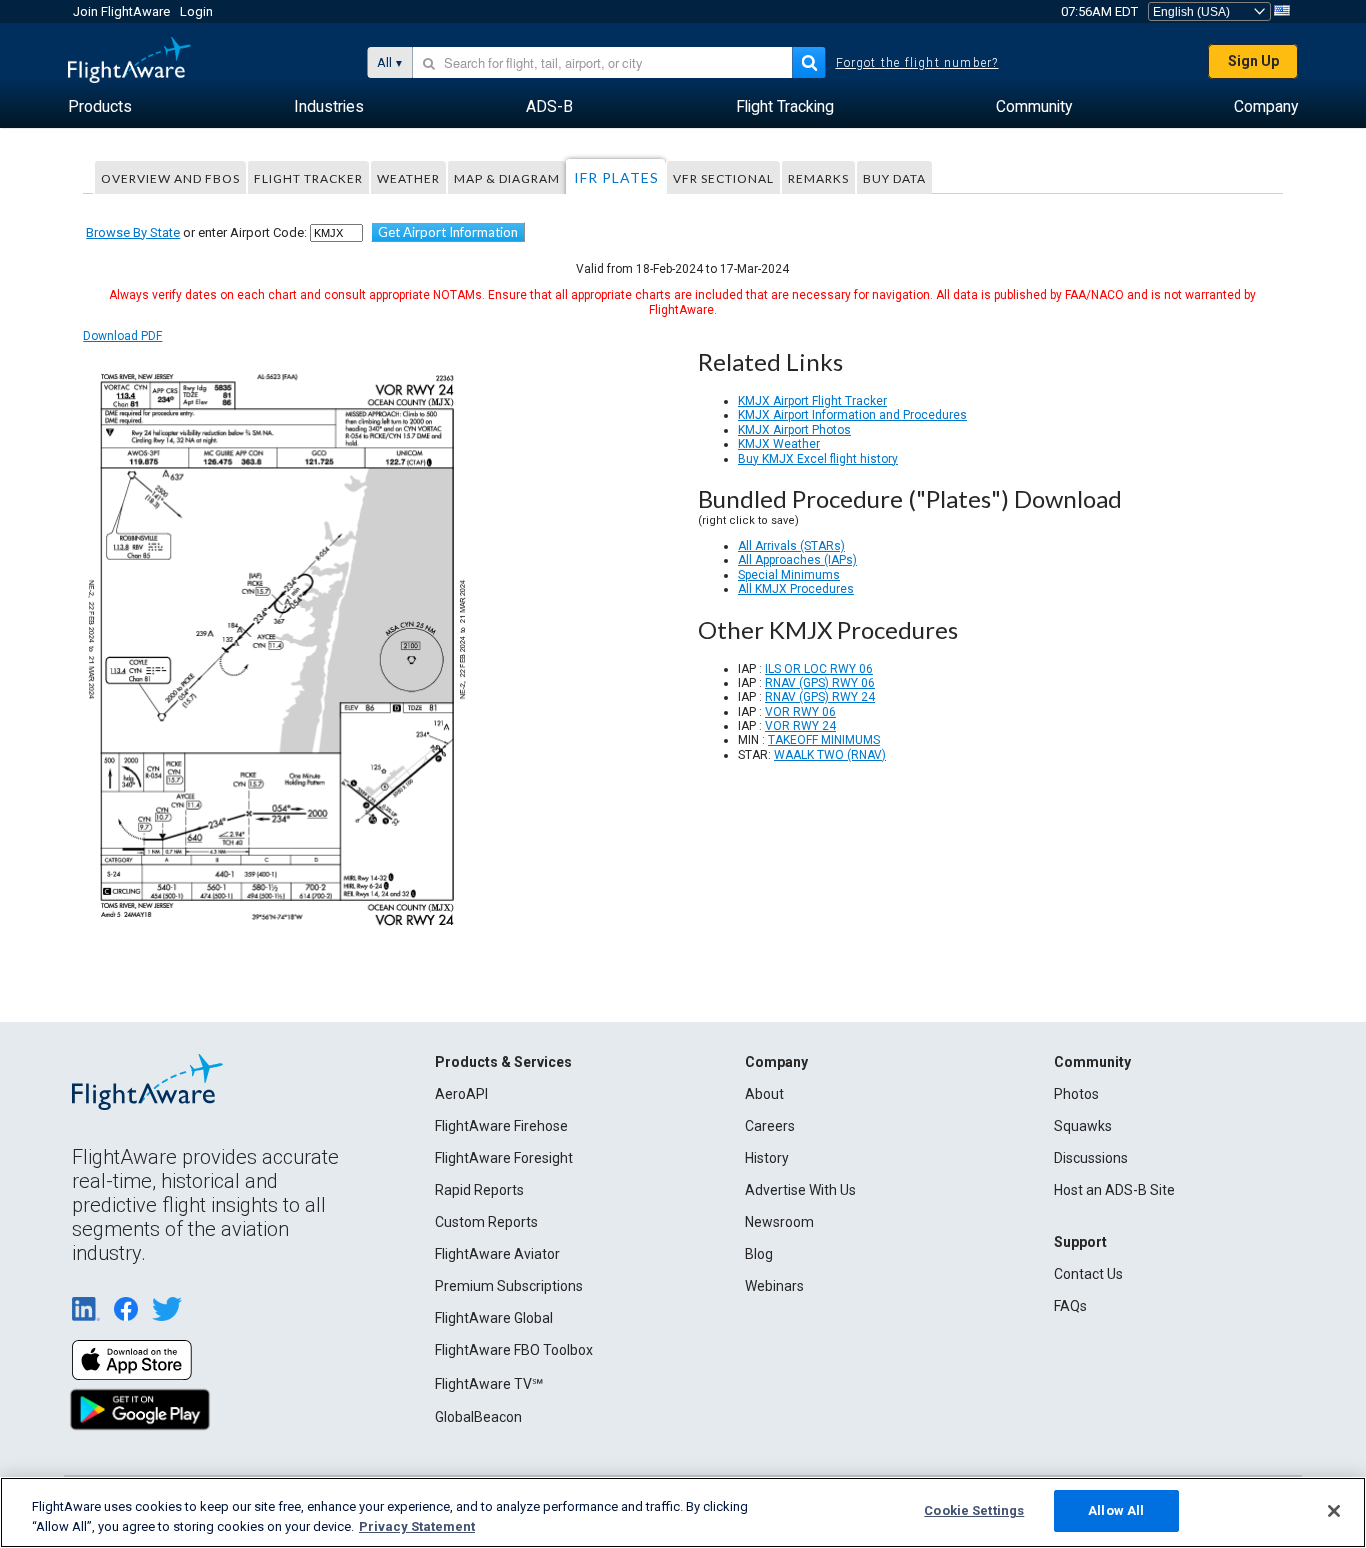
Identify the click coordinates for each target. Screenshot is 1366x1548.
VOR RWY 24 (800, 726)
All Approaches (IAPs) (797, 560)
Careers (770, 1126)
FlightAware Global (494, 1318)
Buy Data (894, 178)
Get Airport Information (448, 232)
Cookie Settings (974, 1510)
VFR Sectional (723, 178)
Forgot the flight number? (917, 63)
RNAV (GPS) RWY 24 (820, 697)
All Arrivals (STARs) (791, 546)
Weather (408, 178)
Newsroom (779, 1222)
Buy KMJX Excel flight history (818, 459)
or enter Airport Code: (196, 232)
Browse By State (133, 232)
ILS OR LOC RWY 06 (819, 669)
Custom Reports (486, 1222)
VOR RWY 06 (800, 712)
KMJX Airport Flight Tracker (812, 401)
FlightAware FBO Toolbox (514, 1350)
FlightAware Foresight (504, 1158)
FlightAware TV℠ (489, 1384)
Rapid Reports (479, 1190)
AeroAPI (461, 1094)
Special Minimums (789, 575)
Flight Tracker (308, 178)
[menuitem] (100, 107)
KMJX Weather (779, 444)
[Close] (1334, 1511)
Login (196, 11)
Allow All (1116, 1510)
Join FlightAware (121, 11)
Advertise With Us (800, 1190)
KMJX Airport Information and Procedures (852, 415)
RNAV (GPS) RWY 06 (820, 683)
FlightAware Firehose (501, 1126)
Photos (1076, 1094)
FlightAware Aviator (497, 1254)
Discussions (1091, 1158)
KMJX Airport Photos (794, 430)
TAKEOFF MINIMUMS (824, 740)
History (767, 1158)
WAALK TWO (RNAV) (830, 755)
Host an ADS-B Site (1114, 1190)
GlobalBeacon (478, 1417)
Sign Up (1253, 61)
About (764, 1094)
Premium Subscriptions (509, 1286)
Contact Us (1088, 1274)
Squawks (1083, 1126)
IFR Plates (616, 177)
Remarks (818, 178)
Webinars (774, 1286)
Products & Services (503, 1062)
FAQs (1070, 1306)
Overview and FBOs (170, 178)
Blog (759, 1254)
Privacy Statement (417, 1526)
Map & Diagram (507, 178)
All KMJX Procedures (796, 589)
